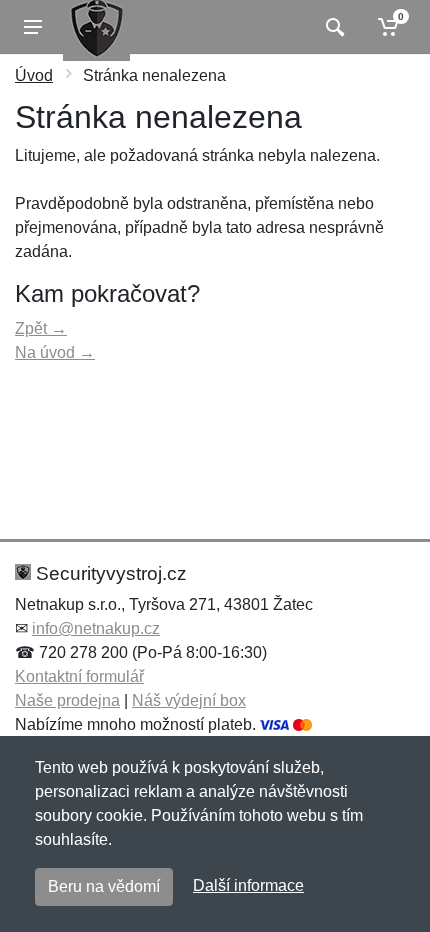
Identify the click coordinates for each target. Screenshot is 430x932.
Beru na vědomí (104, 886)
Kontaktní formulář (79, 676)
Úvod (34, 75)
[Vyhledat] (332, 27)
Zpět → (41, 328)
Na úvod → (55, 352)
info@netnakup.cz (96, 628)
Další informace (248, 885)
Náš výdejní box (189, 700)
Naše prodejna (67, 700)
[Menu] (33, 27)
